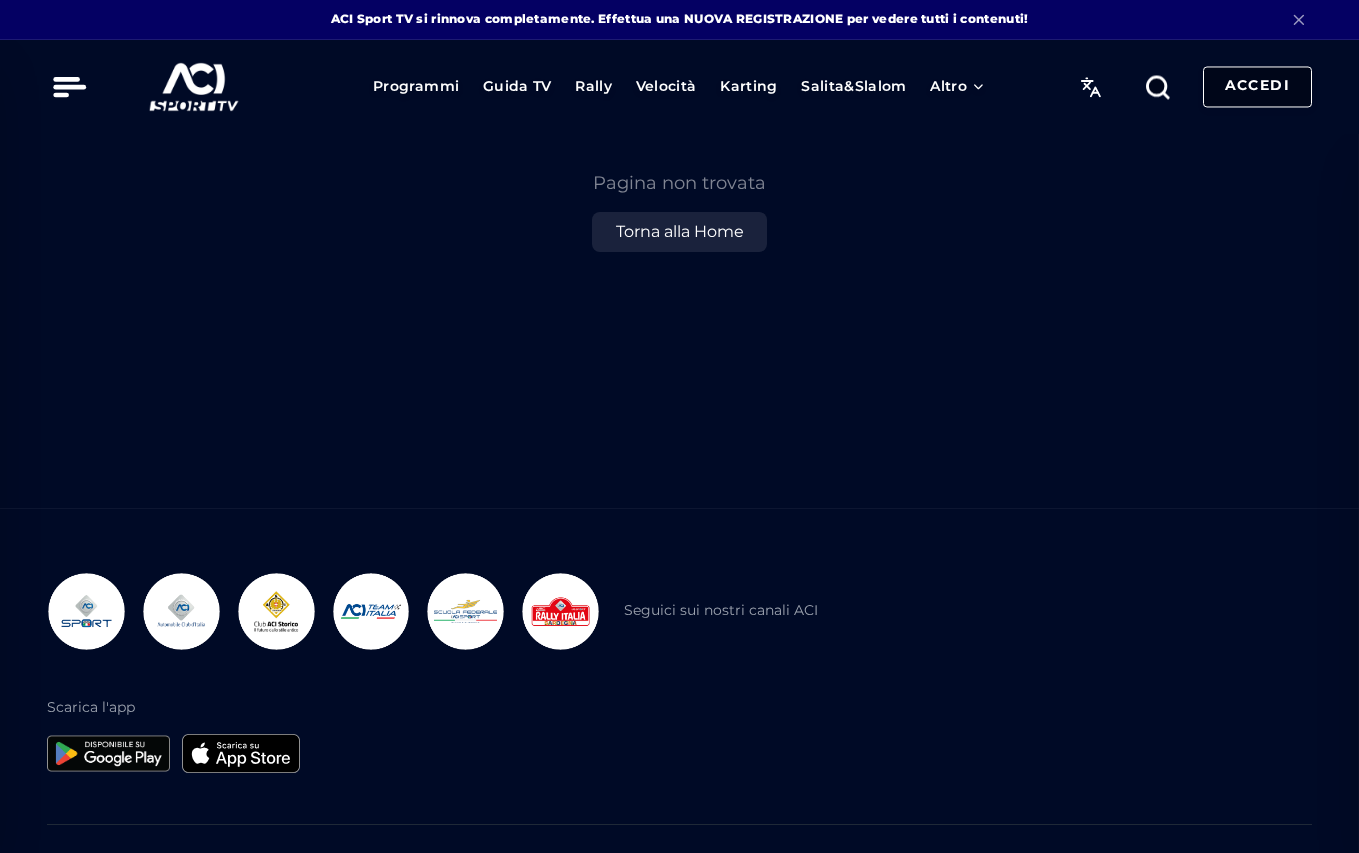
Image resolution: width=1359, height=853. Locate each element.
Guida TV (517, 86)
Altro (948, 86)
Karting (748, 86)
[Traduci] (1090, 86)
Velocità (666, 86)
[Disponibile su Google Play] (108, 753)
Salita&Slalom (854, 86)
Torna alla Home (680, 231)
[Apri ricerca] (1157, 86)
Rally (593, 86)
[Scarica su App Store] (241, 753)
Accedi (1257, 86)
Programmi (416, 86)
